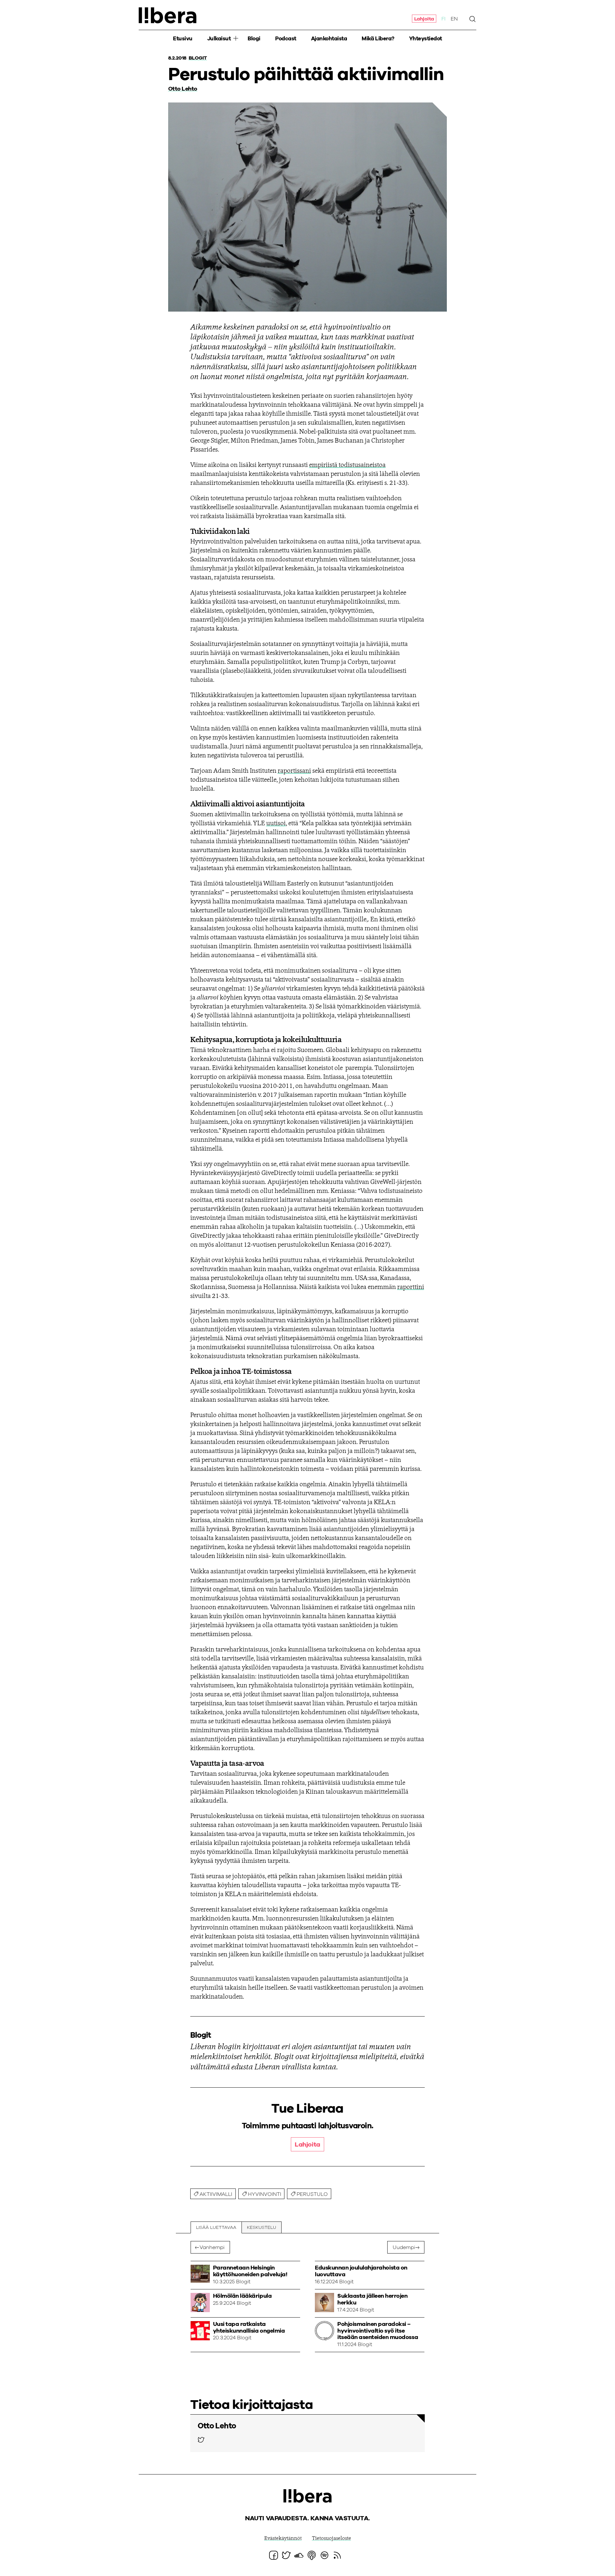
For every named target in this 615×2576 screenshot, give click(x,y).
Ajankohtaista (329, 39)
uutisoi (276, 824)
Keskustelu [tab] (262, 2228)
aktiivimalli (216, 2194)
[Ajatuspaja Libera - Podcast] (312, 2555)
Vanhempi (212, 2247)
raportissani (294, 771)
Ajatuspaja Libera (168, 15)
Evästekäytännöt (283, 2539)
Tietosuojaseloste (332, 2539)
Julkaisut (219, 39)
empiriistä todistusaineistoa (347, 465)
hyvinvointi (265, 2194)
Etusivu (183, 39)
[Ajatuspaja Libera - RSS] (337, 2555)
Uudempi (404, 2247)
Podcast (286, 39)
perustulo (312, 2194)
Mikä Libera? (378, 39)
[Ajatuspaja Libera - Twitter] (201, 2440)
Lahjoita (424, 19)
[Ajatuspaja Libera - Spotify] (324, 2555)
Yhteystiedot (426, 39)
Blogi (254, 39)
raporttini (411, 1287)
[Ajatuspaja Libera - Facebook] (274, 2555)
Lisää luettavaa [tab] (216, 2228)
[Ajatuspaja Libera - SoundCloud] (299, 2555)
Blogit (198, 58)
